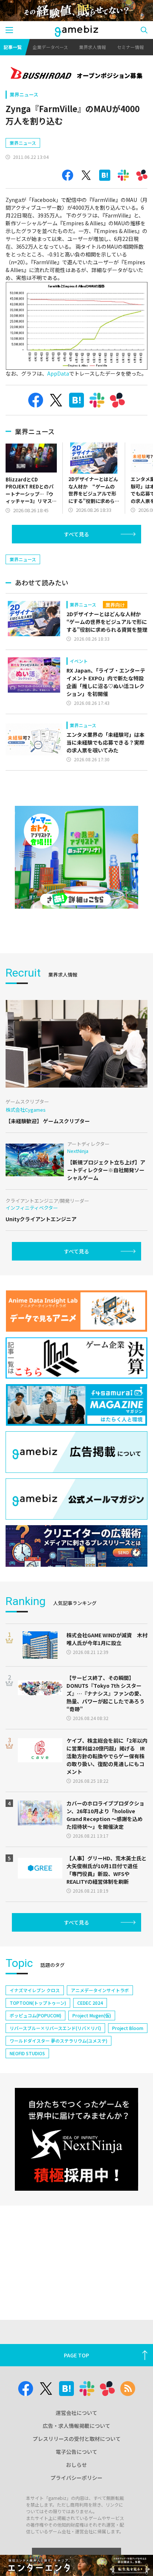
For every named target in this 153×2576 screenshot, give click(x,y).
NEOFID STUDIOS (27, 2053)
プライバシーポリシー (76, 2478)
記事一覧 (13, 47)
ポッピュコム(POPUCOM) (35, 2015)
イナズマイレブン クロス (35, 1990)
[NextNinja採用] (76, 2139)
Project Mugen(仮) (92, 2015)
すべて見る (76, 534)
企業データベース (50, 47)
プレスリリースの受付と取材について (77, 2439)
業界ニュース (24, 94)
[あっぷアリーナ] (76, 857)
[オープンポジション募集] (76, 74)
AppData (58, 373)
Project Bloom (128, 2028)
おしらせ (76, 2465)
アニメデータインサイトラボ (100, 1990)
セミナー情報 (130, 47)
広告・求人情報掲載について (76, 2426)
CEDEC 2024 (90, 2003)
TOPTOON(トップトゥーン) (38, 2003)
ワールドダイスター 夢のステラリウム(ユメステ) (58, 2041)
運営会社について (76, 2413)
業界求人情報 (92, 47)
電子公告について (76, 2452)
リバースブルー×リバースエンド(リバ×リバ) (55, 2028)
